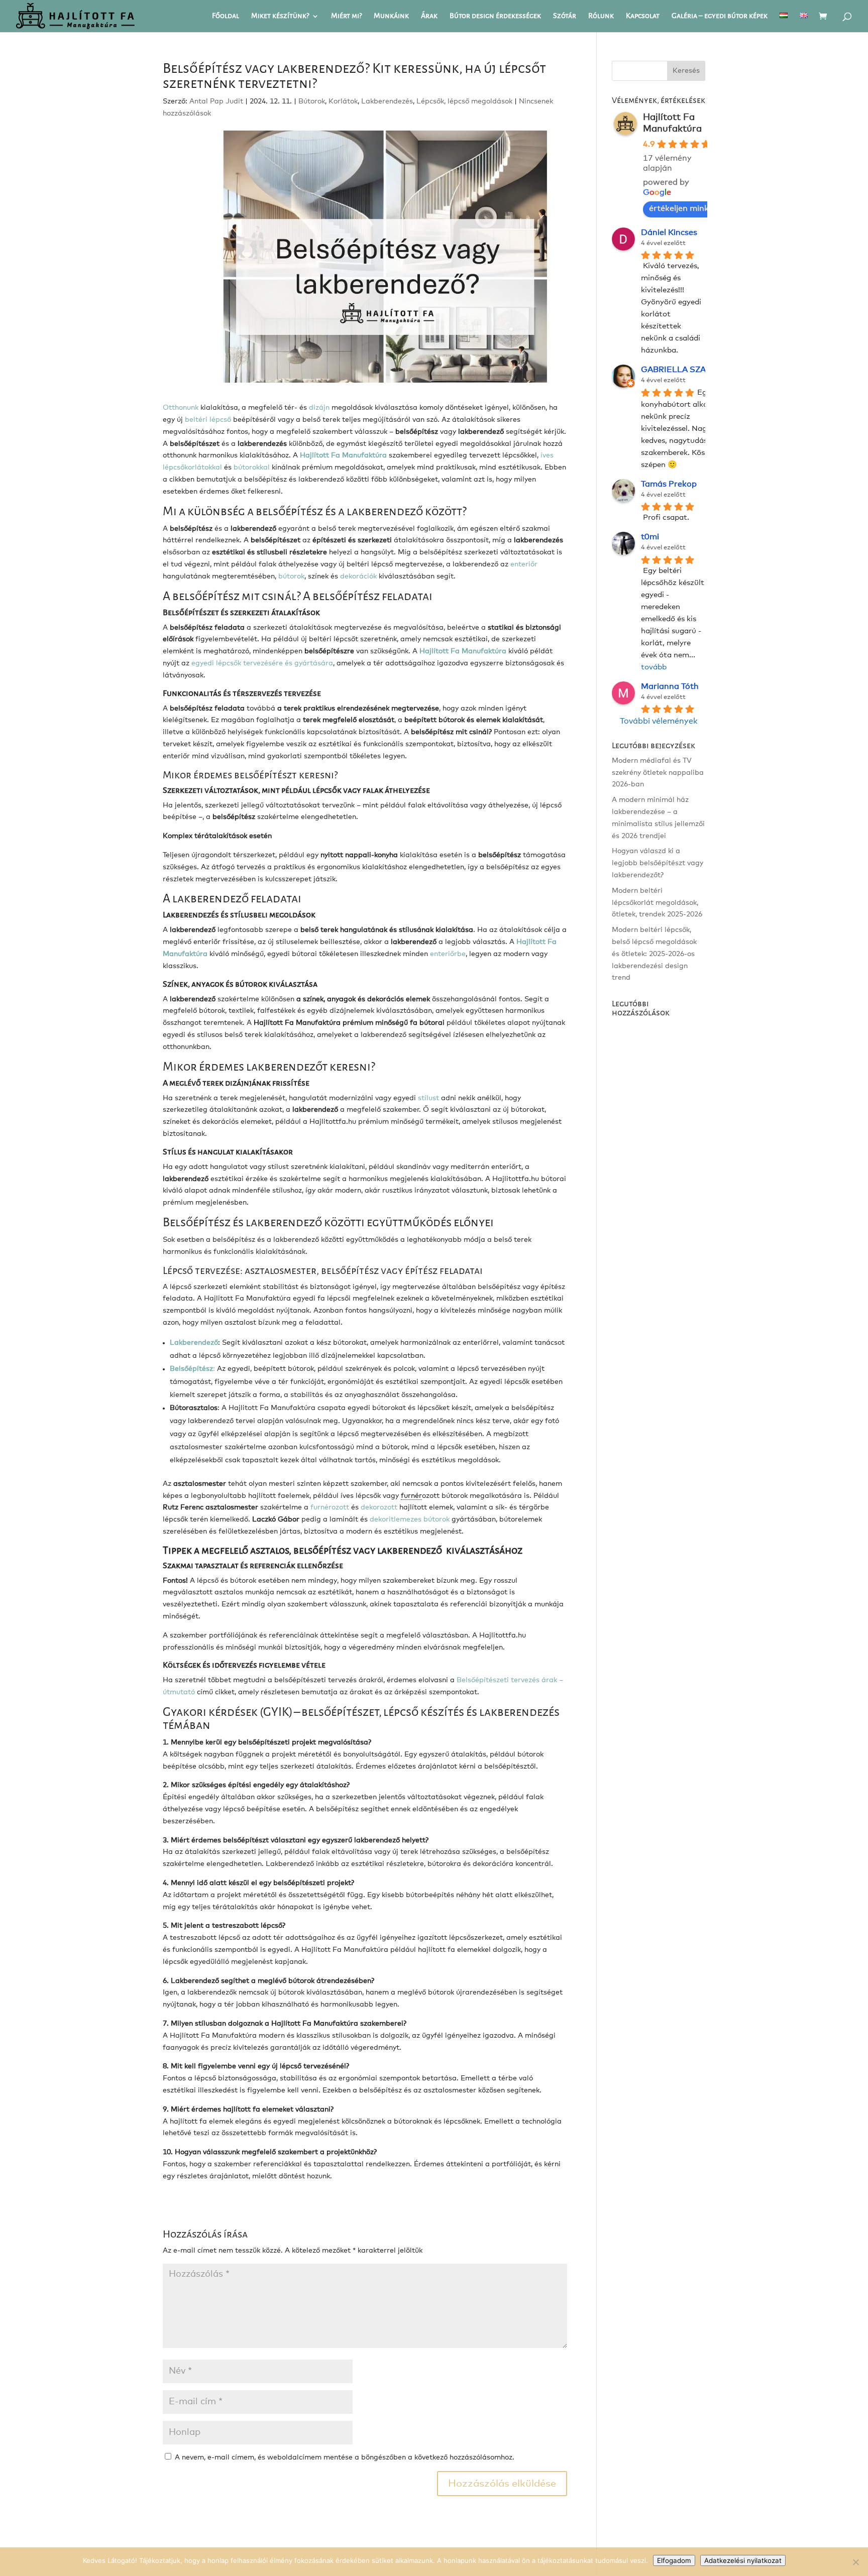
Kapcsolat (643, 17)
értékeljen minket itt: (689, 208)
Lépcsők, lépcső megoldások (464, 101)
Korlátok (343, 101)
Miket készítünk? (280, 17)
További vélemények (659, 721)
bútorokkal (252, 467)
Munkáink (391, 17)
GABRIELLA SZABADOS (688, 370)
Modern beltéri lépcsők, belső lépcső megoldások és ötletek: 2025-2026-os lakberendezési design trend (654, 954)
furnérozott (330, 1507)
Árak (429, 17)
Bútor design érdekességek (495, 17)
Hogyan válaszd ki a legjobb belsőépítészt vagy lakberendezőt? (658, 863)
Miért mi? (346, 17)
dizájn (319, 408)
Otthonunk (181, 408)
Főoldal (226, 17)
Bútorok (312, 101)
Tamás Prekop (669, 484)
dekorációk (358, 576)
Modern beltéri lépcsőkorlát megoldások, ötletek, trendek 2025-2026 (657, 903)
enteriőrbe (447, 954)
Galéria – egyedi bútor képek (720, 17)
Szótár (565, 17)
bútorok (291, 576)
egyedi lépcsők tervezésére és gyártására (262, 663)
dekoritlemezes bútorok (410, 1519)
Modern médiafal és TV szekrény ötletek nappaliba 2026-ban (658, 773)
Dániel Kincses (669, 232)
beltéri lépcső (208, 420)
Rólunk (601, 17)
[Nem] (855, 2562)
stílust (429, 1098)
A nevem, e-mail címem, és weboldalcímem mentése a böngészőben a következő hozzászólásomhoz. (345, 2457)
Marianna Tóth (670, 686)
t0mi (650, 537)
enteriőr (524, 564)
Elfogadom (674, 2560)
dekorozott (379, 1507)
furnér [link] (411, 1496)
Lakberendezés (387, 101)
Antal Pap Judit (216, 101)
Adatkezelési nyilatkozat (743, 2560)
